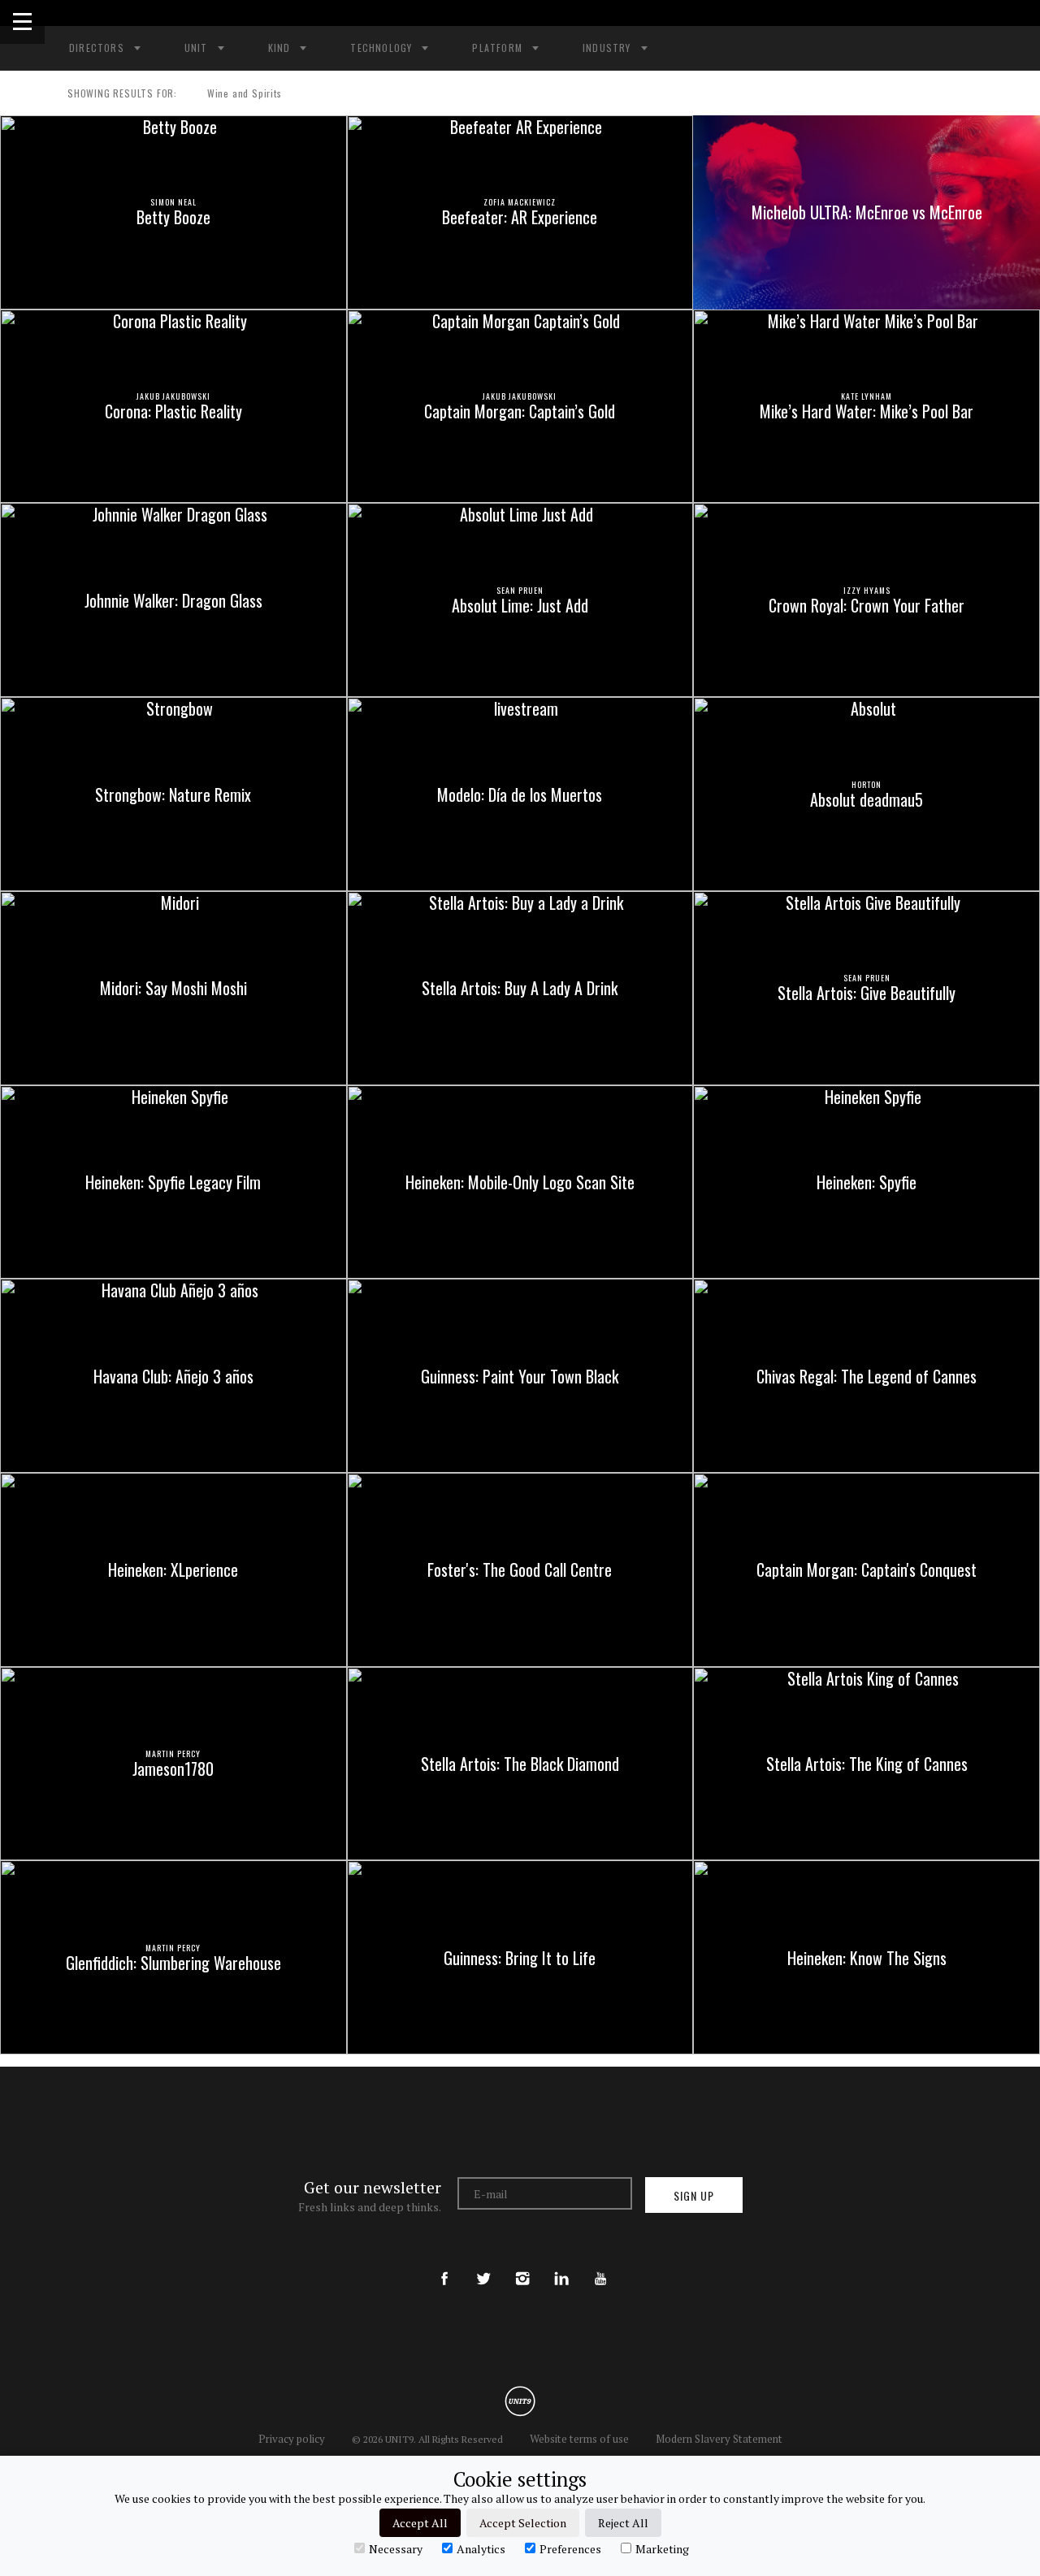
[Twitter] (483, 2265)
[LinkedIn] (561, 2265)
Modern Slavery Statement (719, 2439)
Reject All (623, 2523)
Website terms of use (579, 2439)
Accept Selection (523, 2523)
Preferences (570, 2548)
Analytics (481, 2548)
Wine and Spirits (245, 93)
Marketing (662, 2548)
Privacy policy (292, 2439)
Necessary (396, 2548)
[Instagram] (522, 2265)
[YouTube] (600, 2265)
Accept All (420, 2523)
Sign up (694, 2195)
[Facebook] (444, 2265)
